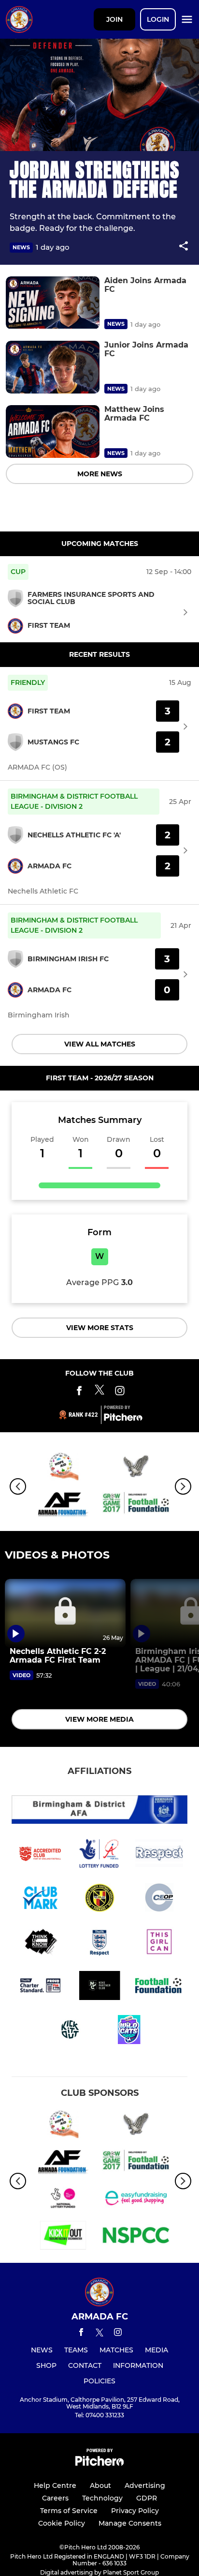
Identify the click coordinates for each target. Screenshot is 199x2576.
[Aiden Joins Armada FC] (53, 303)
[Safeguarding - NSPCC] (136, 2237)
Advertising (145, 2485)
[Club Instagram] (120, 1392)
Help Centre (55, 2485)
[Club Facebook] (79, 1392)
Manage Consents (130, 2523)
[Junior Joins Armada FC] (53, 367)
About (100, 2485)
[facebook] (81, 2334)
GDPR (147, 2498)
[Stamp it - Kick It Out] (63, 2237)
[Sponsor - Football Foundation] (136, 1505)
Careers (55, 2498)
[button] (184, 248)
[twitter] (99, 2334)
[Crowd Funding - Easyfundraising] (136, 2200)
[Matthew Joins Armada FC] (53, 432)
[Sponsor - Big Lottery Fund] (63, 2200)
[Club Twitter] (99, 1392)
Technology (102, 2498)
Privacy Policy (135, 2511)
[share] (184, 247)
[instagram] (118, 2334)
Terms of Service (69, 2511)
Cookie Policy (62, 2523)
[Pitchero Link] (123, 1419)
